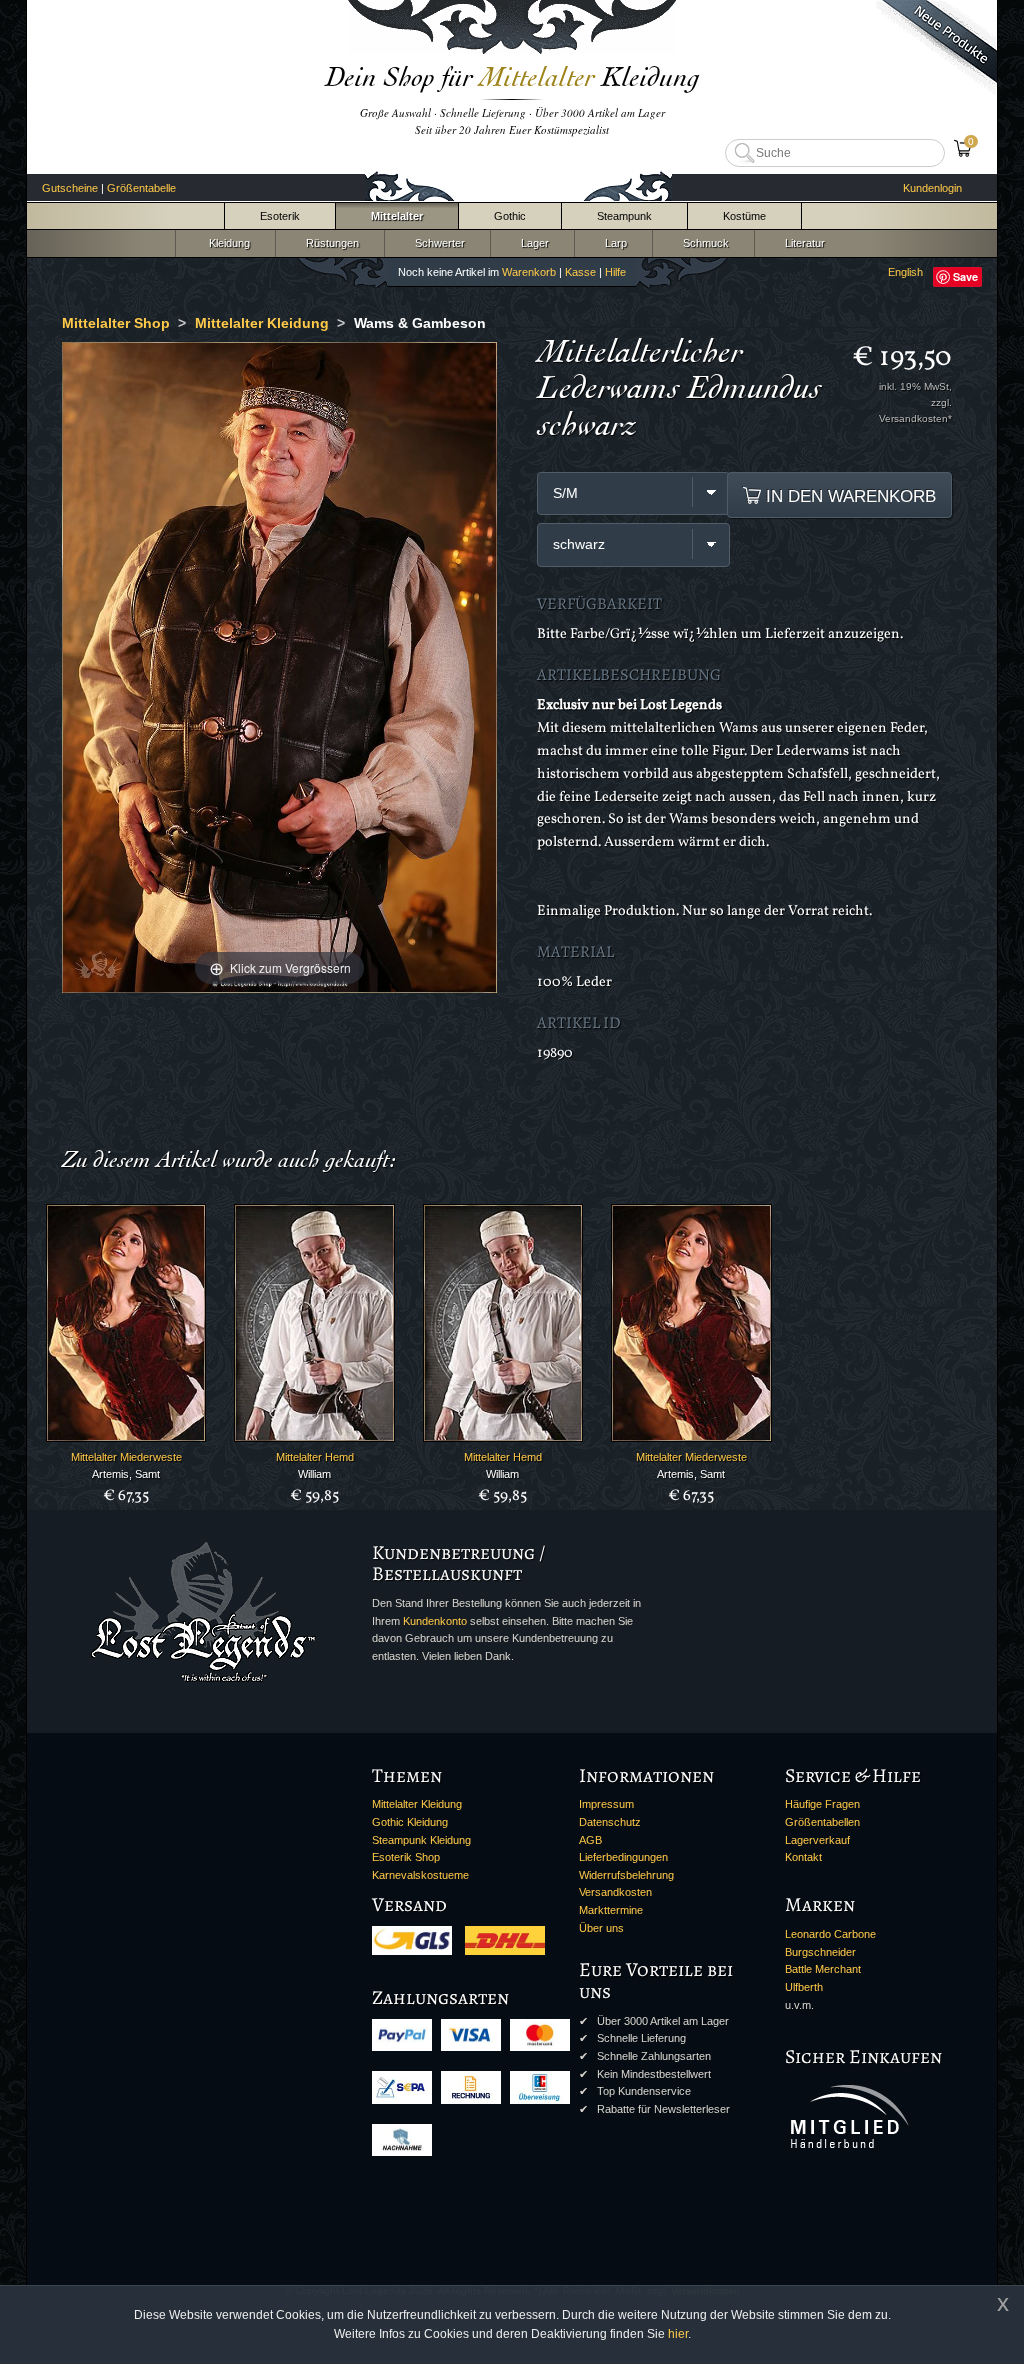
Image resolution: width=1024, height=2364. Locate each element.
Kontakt (803, 1857)
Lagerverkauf (817, 1840)
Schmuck (703, 243)
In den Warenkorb (848, 496)
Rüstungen (329, 243)
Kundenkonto (435, 1621)
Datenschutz (610, 1822)
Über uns (601, 1928)
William (314, 1474)
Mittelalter (397, 216)
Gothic (510, 216)
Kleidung (225, 243)
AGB (590, 1840)
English (905, 272)
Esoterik (280, 216)
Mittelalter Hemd (315, 1457)
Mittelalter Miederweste (126, 1457)
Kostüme (744, 216)
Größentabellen (822, 1822)
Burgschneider (820, 1952)
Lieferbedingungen (623, 1857)
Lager (532, 243)
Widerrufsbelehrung (626, 1875)
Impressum (606, 1804)
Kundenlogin (932, 188)
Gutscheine (70, 188)
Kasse (580, 272)
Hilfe (615, 272)
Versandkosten (615, 1892)
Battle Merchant (823, 1969)
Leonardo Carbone (830, 1934)
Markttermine (611, 1910)
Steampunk (624, 216)
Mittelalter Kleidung (417, 1804)
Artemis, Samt (126, 1474)
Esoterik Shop (406, 1857)
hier (678, 2334)
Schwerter (437, 243)
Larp (613, 243)
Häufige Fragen (822, 1804)
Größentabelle (141, 188)
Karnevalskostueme (420, 1875)
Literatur (802, 243)
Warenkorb (529, 272)
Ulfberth (804, 1987)
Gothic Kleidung (410, 1822)
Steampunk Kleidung (421, 1840)
